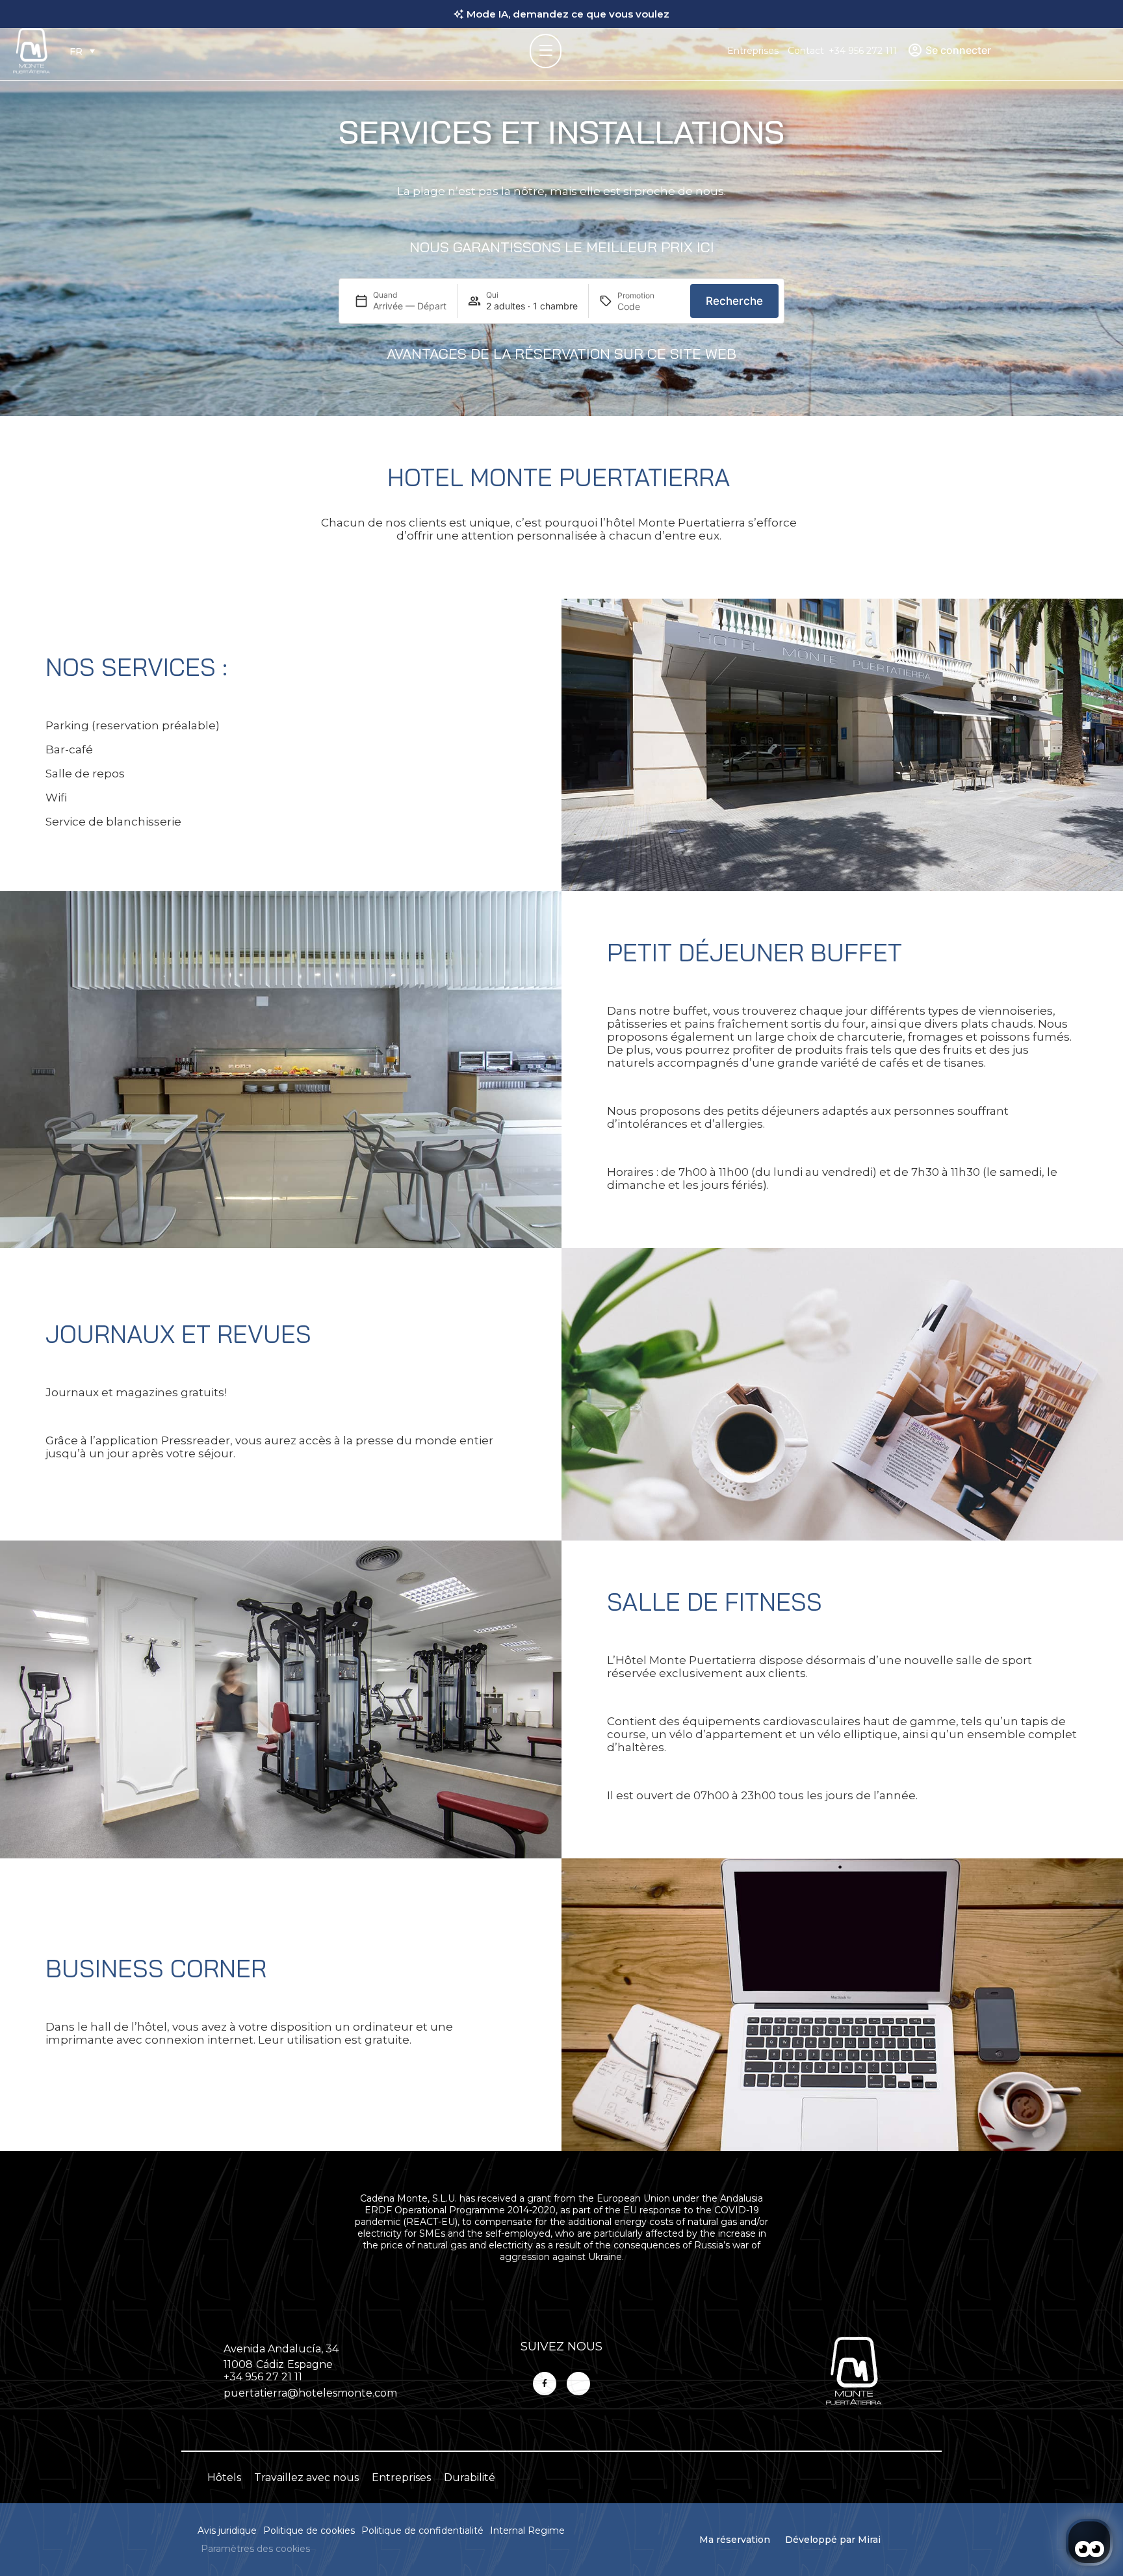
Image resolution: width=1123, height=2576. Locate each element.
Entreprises (753, 51)
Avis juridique (227, 2530)
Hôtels (224, 2478)
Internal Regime (527, 2530)
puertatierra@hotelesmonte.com (310, 2393)
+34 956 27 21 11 (263, 2377)
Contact (806, 51)
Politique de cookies (309, 2530)
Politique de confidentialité (422, 2530)
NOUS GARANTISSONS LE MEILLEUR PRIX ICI (562, 247)
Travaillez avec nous (306, 2478)
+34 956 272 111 (863, 51)
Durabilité (470, 2478)
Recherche (734, 301)
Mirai (869, 2540)
